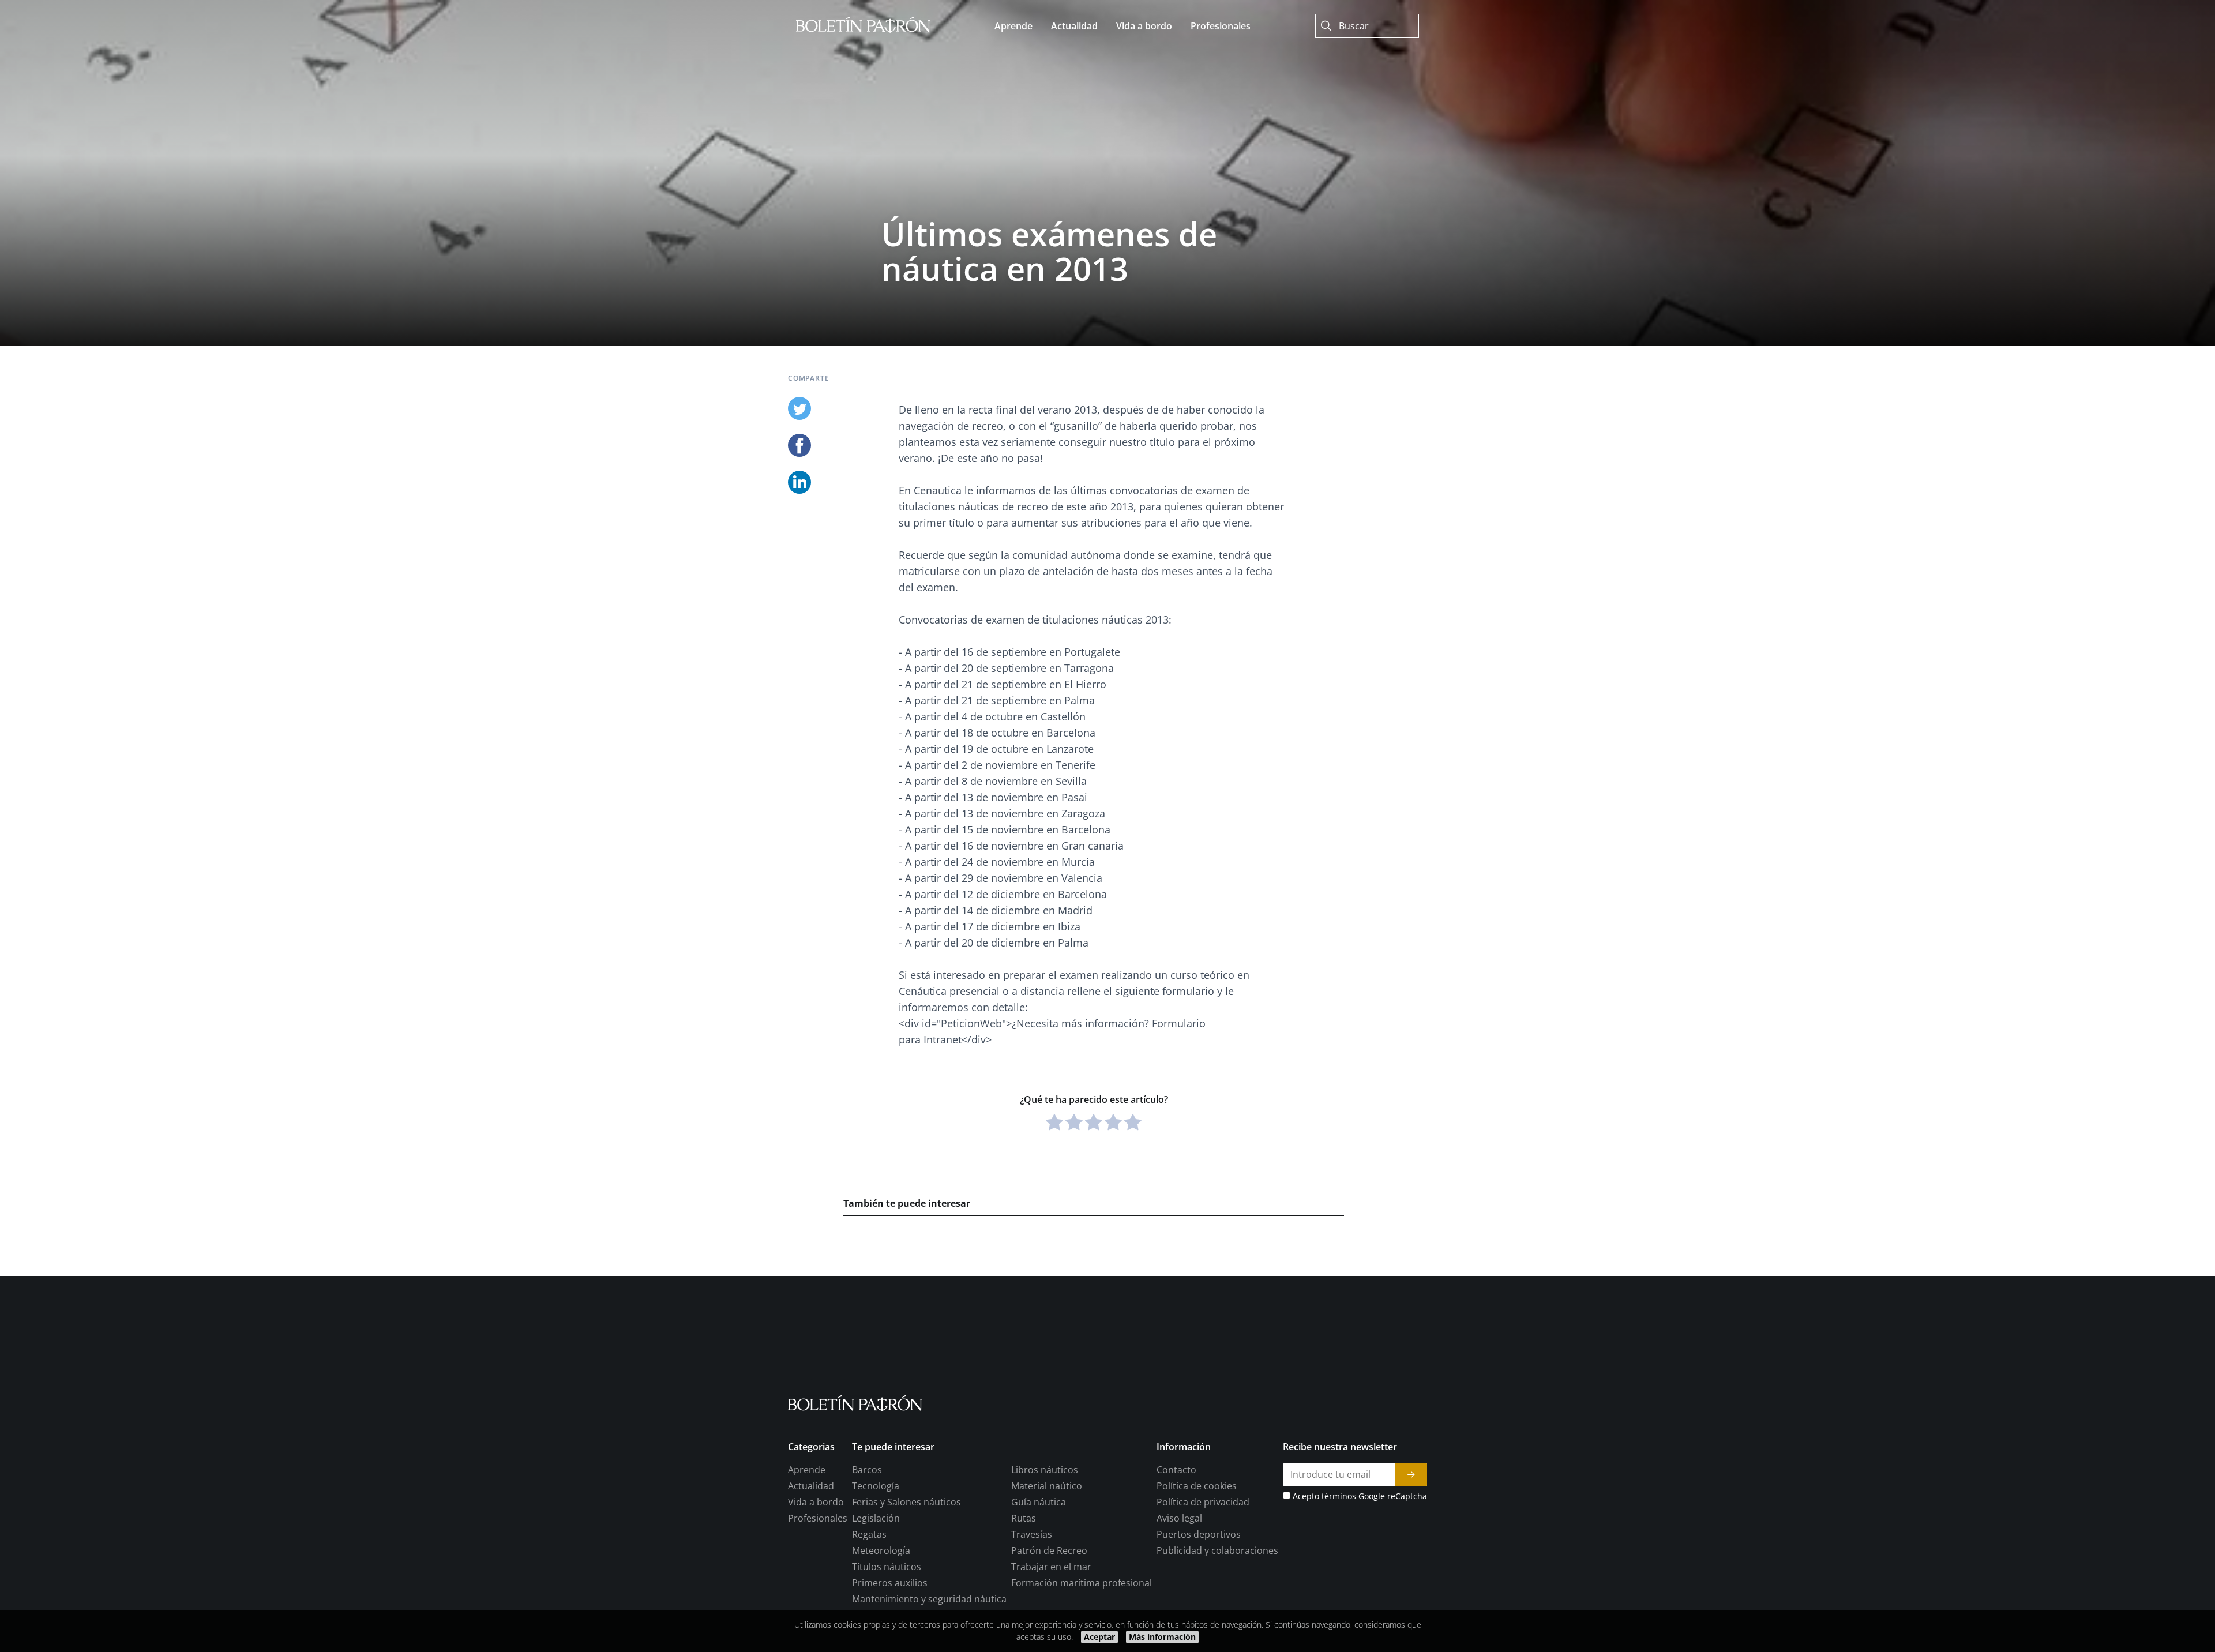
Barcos (867, 1470)
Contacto (1176, 1470)
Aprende (807, 1470)
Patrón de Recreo (1049, 1550)
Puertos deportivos (1199, 1534)
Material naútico (1047, 1486)
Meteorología (881, 1550)
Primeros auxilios (890, 1583)
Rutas (1024, 1518)
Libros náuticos (1045, 1470)
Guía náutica (1039, 1502)
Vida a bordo (816, 1502)
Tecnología (876, 1486)
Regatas (869, 1534)
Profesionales (818, 1518)
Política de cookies (1197, 1486)
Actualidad (811, 1486)
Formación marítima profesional (1082, 1583)
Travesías (1032, 1534)
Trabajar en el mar (1051, 1567)
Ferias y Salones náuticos (906, 1502)
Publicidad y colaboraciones (1217, 1550)
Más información (1162, 1637)
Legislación (876, 1518)
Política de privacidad (1203, 1502)
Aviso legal (1179, 1518)
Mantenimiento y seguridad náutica (929, 1599)
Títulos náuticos (887, 1567)
